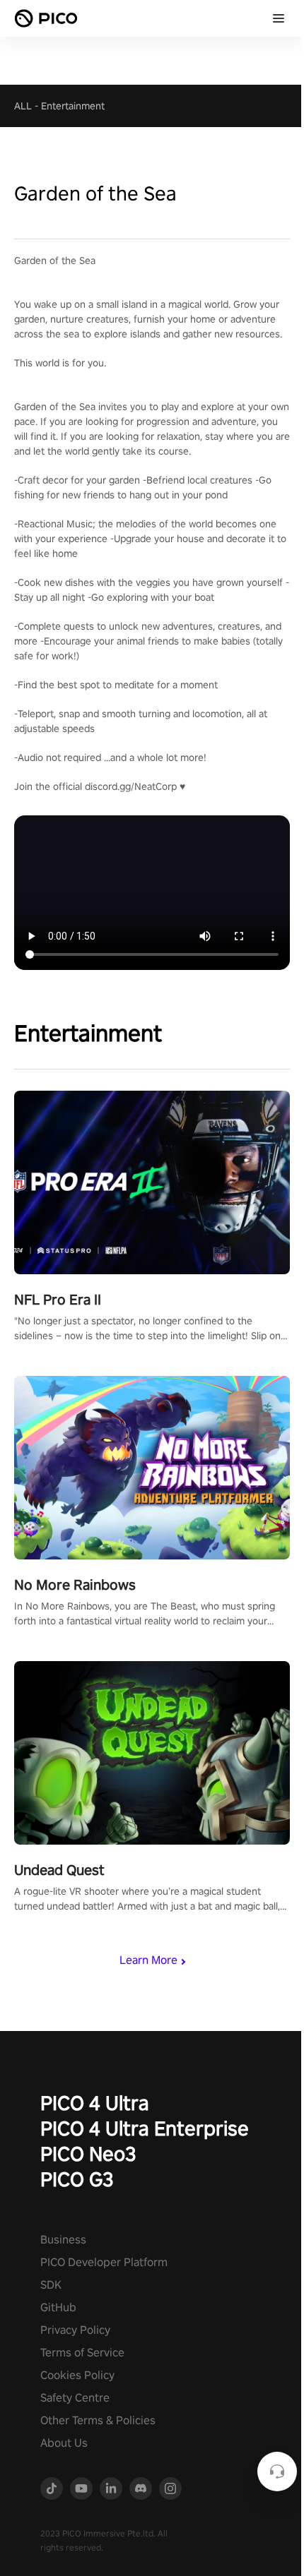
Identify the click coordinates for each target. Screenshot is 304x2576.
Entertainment (73, 106)
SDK (51, 2285)
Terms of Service (82, 2353)
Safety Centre (75, 2398)
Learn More (148, 1960)
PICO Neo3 (88, 2153)
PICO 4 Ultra (95, 2103)
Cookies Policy (77, 2375)
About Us (64, 2443)
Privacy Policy (75, 2330)
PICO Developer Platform (104, 2262)
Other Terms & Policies (98, 2420)
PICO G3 (77, 2179)
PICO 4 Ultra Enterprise (145, 2128)
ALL (23, 106)
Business (63, 2240)
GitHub (58, 2307)
